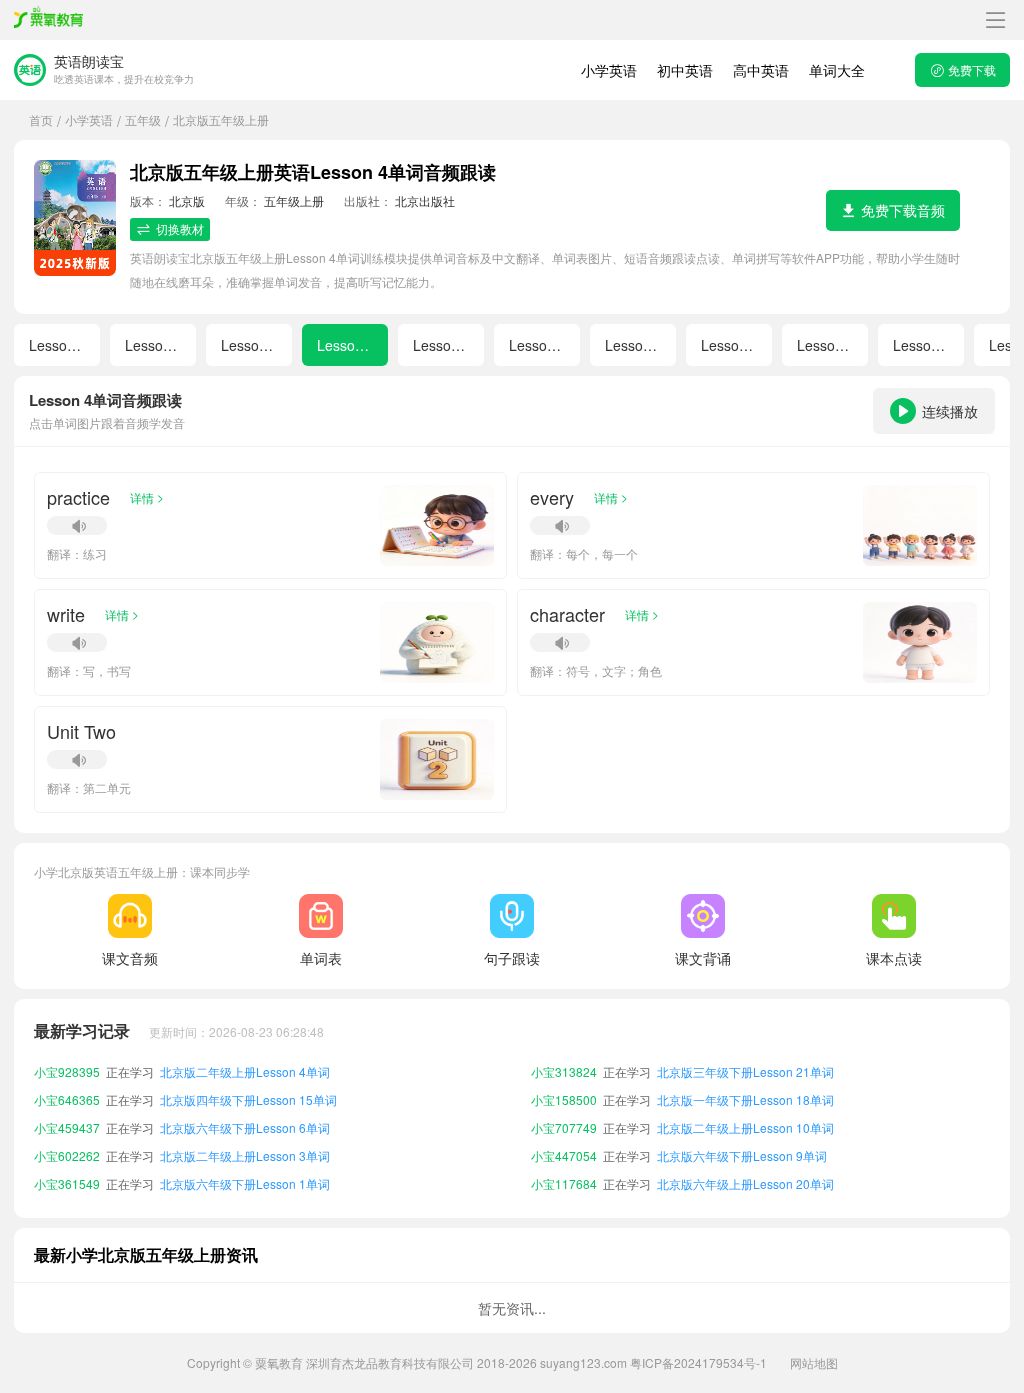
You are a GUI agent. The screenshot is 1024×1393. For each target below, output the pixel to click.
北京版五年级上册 (221, 119)
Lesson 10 (926, 345)
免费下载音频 (903, 210)
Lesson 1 (58, 345)
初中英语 (685, 70)
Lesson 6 (538, 345)
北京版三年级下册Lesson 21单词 (745, 1071)
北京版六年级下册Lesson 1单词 (245, 1183)
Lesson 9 (826, 345)
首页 (41, 119)
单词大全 (837, 70)
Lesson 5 (442, 345)
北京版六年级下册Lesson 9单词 (742, 1155)
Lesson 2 (154, 345)
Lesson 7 (634, 345)
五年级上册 (294, 200)
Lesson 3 (250, 345)
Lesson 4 (346, 345)
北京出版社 (425, 200)
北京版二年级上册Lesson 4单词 (245, 1071)
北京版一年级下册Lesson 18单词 (745, 1099)
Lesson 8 (730, 345)
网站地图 (814, 1362)
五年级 (143, 119)
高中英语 (761, 70)
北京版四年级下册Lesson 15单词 (248, 1099)
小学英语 (609, 70)
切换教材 (180, 228)
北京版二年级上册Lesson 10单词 (745, 1127)
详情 (147, 497)
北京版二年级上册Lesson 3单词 (245, 1155)
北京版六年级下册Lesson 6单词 (245, 1127)
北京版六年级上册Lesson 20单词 (745, 1183)
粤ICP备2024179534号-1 (698, 1362)
